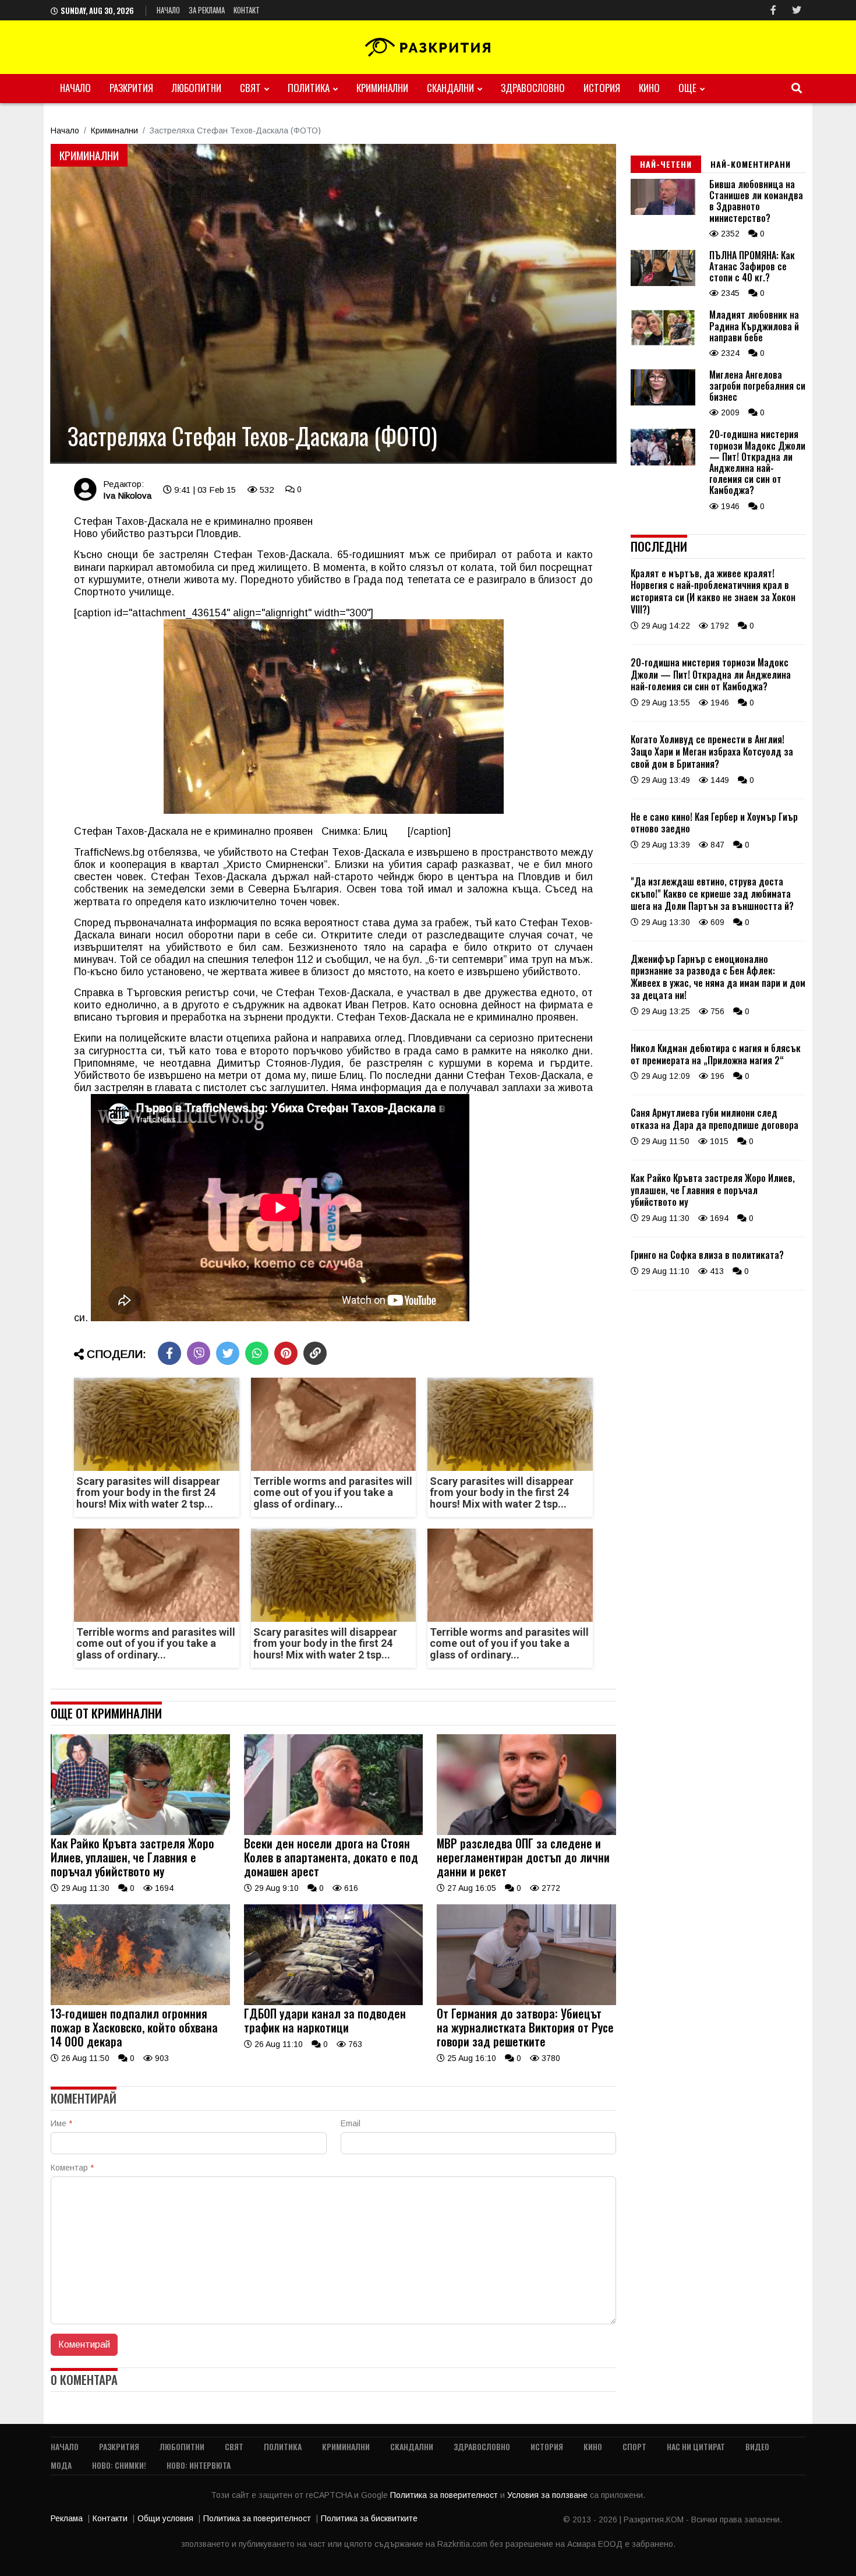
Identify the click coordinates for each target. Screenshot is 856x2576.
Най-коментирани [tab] (751, 164)
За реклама (207, 10)
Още (687, 88)
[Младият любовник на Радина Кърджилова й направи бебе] (663, 343)
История (602, 88)
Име (61, 2123)
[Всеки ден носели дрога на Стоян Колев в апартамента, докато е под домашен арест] (334, 1832)
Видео (757, 2446)
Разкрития (131, 88)
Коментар (72, 2168)
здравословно (533, 88)
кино (649, 88)
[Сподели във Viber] (199, 1353)
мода (61, 2465)
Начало (168, 10)
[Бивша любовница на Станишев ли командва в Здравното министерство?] (663, 212)
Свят (250, 88)
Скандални (450, 88)
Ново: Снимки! (119, 2465)
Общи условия (165, 2518)
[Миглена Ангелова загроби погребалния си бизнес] (663, 403)
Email (351, 2123)
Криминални (382, 88)
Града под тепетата (402, 580)
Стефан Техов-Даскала (272, 555)
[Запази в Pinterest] (286, 1353)
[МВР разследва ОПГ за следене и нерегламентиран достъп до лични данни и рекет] (526, 1832)
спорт (634, 2446)
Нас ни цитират (696, 2446)
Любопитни (197, 88)
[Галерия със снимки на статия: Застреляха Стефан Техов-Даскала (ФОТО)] (333, 304)
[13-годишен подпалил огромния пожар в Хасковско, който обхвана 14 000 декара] (140, 2002)
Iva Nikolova (127, 495)
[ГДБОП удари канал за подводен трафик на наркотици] (334, 2002)
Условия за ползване (549, 2495)
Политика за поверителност (445, 2495)
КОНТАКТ (247, 10)
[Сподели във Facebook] (169, 1353)
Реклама (67, 2518)
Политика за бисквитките (369, 2518)
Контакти (110, 2518)
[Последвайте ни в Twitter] (797, 10)
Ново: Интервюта (199, 2465)
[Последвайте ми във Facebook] (773, 10)
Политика (309, 88)
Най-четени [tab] (666, 164)
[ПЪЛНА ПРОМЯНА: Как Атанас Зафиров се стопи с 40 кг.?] (663, 283)
